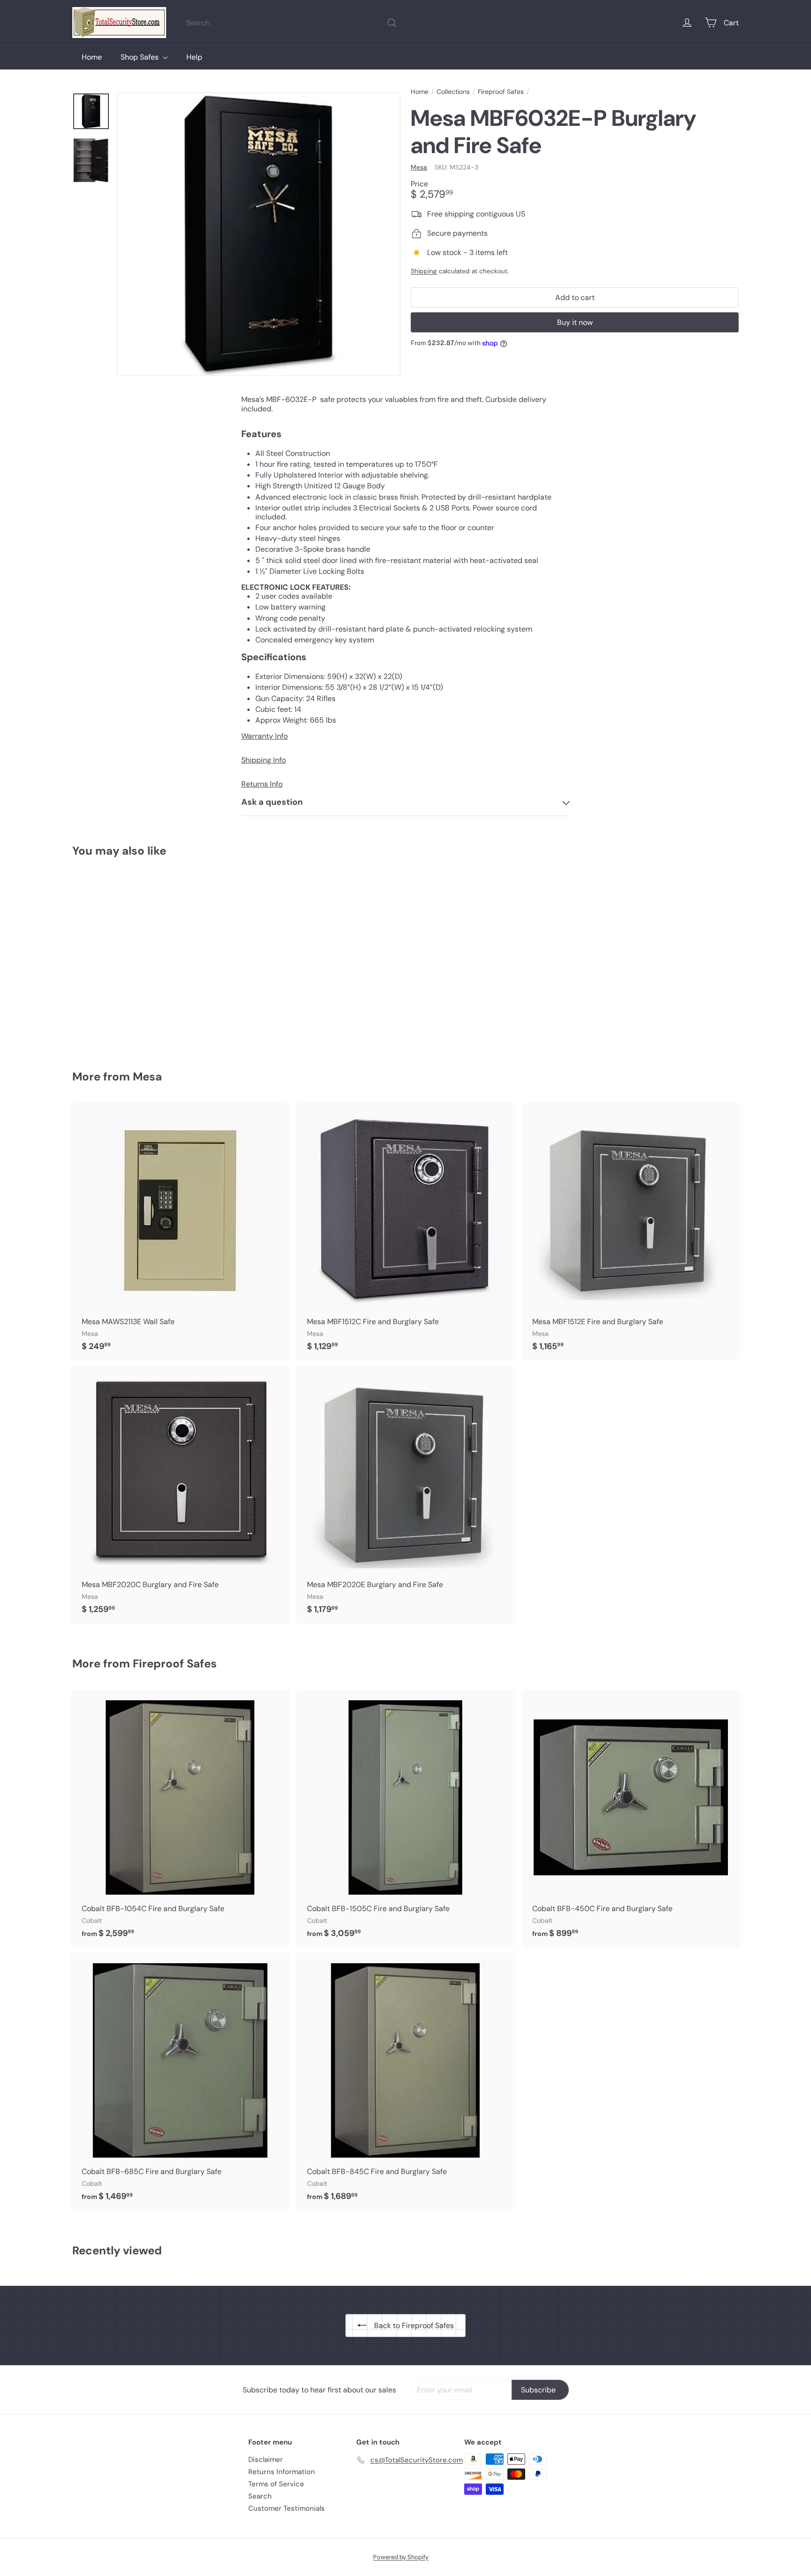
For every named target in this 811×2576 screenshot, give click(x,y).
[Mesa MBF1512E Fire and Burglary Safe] (631, 1232)
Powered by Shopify (401, 2557)
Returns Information (282, 2472)
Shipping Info (264, 760)
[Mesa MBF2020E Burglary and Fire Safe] (405, 1495)
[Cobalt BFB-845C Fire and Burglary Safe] (405, 2082)
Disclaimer (266, 2460)
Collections (453, 92)
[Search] (392, 23)
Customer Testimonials (287, 2508)
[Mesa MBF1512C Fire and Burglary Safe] (405, 1232)
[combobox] (292, 23)
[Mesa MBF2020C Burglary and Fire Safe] (180, 1495)
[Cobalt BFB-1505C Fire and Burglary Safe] (405, 1819)
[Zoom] (259, 234)
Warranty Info (264, 736)
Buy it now (575, 322)
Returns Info (262, 784)
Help (194, 57)
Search (260, 2496)
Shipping (424, 272)
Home (92, 57)
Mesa (147, 1076)
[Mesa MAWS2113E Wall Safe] (180, 1232)
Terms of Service (276, 2484)
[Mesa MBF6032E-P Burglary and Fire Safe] (124, 957)
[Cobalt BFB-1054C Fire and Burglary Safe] (180, 1819)
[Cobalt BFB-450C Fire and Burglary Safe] (631, 1819)
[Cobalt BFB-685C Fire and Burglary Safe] (180, 2082)
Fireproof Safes (501, 92)
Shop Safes (141, 57)
